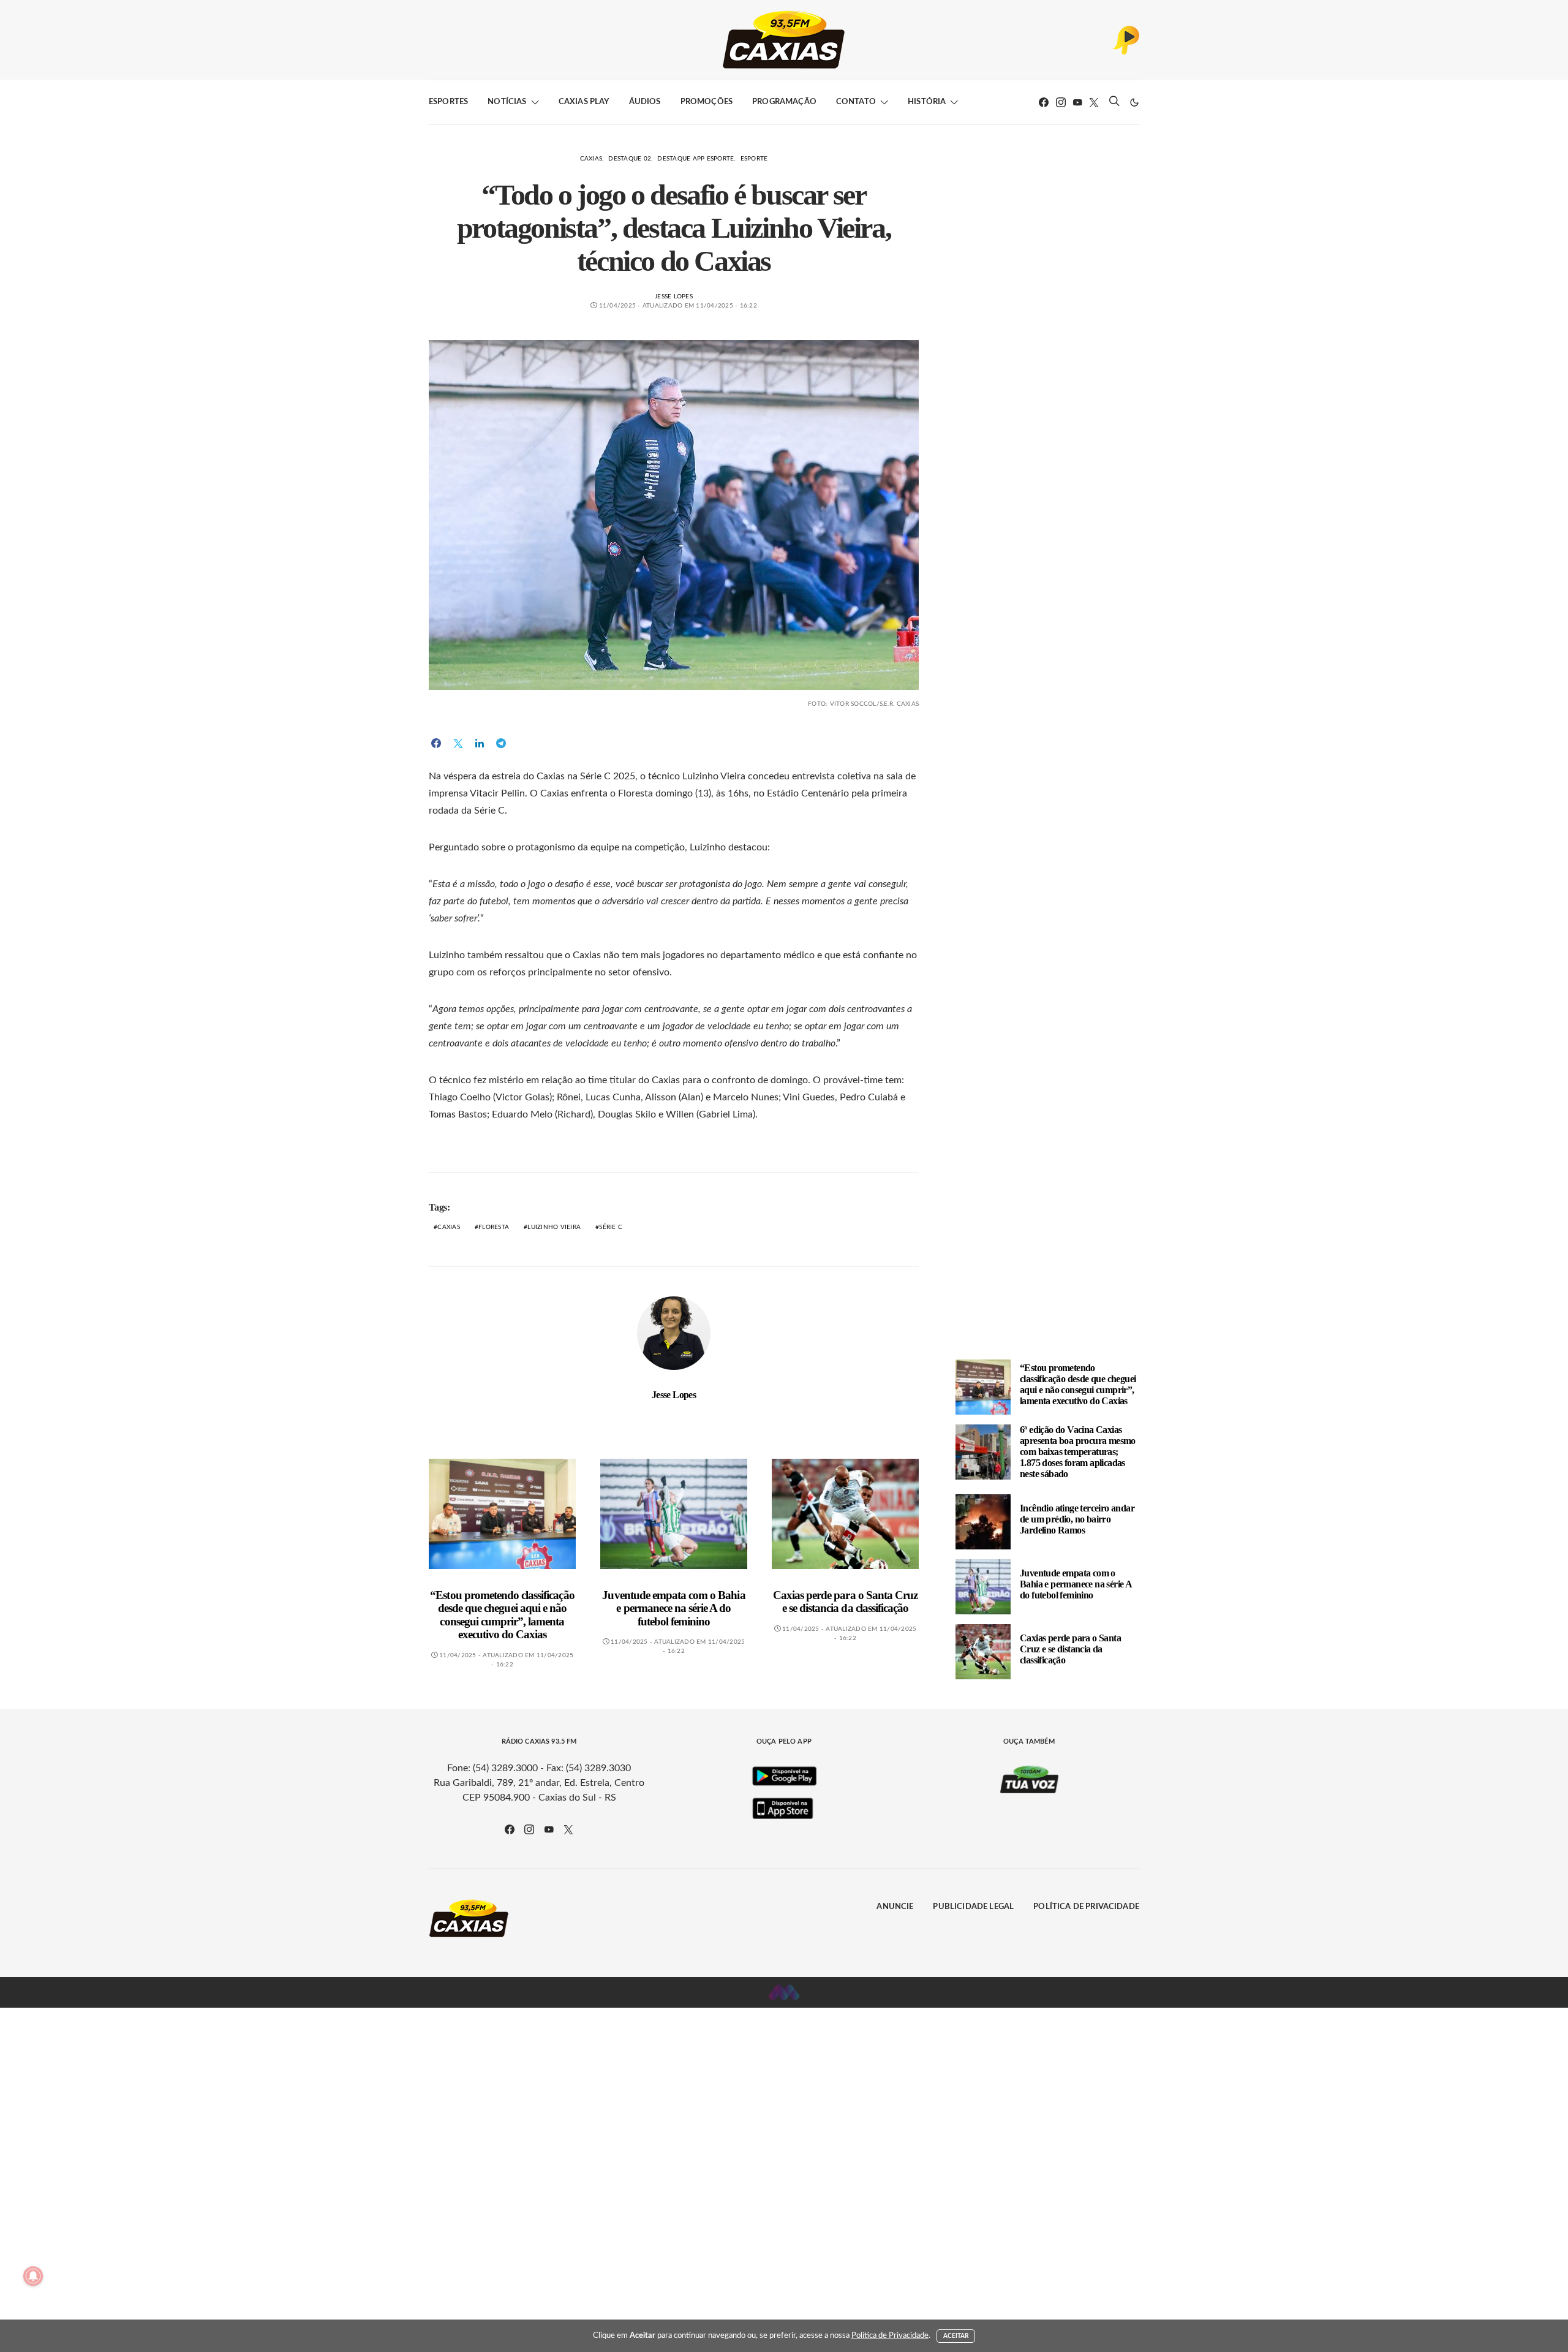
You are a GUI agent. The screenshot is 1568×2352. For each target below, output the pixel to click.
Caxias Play (584, 102)
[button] (1134, 102)
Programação (784, 102)
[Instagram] (1061, 102)
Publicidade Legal (973, 1907)
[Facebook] (1044, 102)
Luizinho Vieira (554, 1227)
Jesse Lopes (674, 297)
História (927, 102)
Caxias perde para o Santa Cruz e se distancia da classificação (845, 1602)
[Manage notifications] (33, 2276)
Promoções (707, 102)
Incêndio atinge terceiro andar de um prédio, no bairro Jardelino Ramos (1077, 1519)
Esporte (754, 159)
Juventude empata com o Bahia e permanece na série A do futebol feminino (673, 1608)
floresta (494, 1227)
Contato (856, 102)
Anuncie (895, 1907)
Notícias (507, 102)
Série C (611, 1227)
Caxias (591, 159)
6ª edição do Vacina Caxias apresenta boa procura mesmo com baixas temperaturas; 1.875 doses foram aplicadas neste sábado (1078, 1452)
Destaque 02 (630, 159)
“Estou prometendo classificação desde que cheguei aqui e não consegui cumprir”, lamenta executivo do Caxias (502, 1615)
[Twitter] (1094, 102)
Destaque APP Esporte (695, 159)
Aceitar (956, 2336)
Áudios (645, 102)
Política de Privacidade (1086, 1907)
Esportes (448, 102)
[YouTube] (1077, 102)
